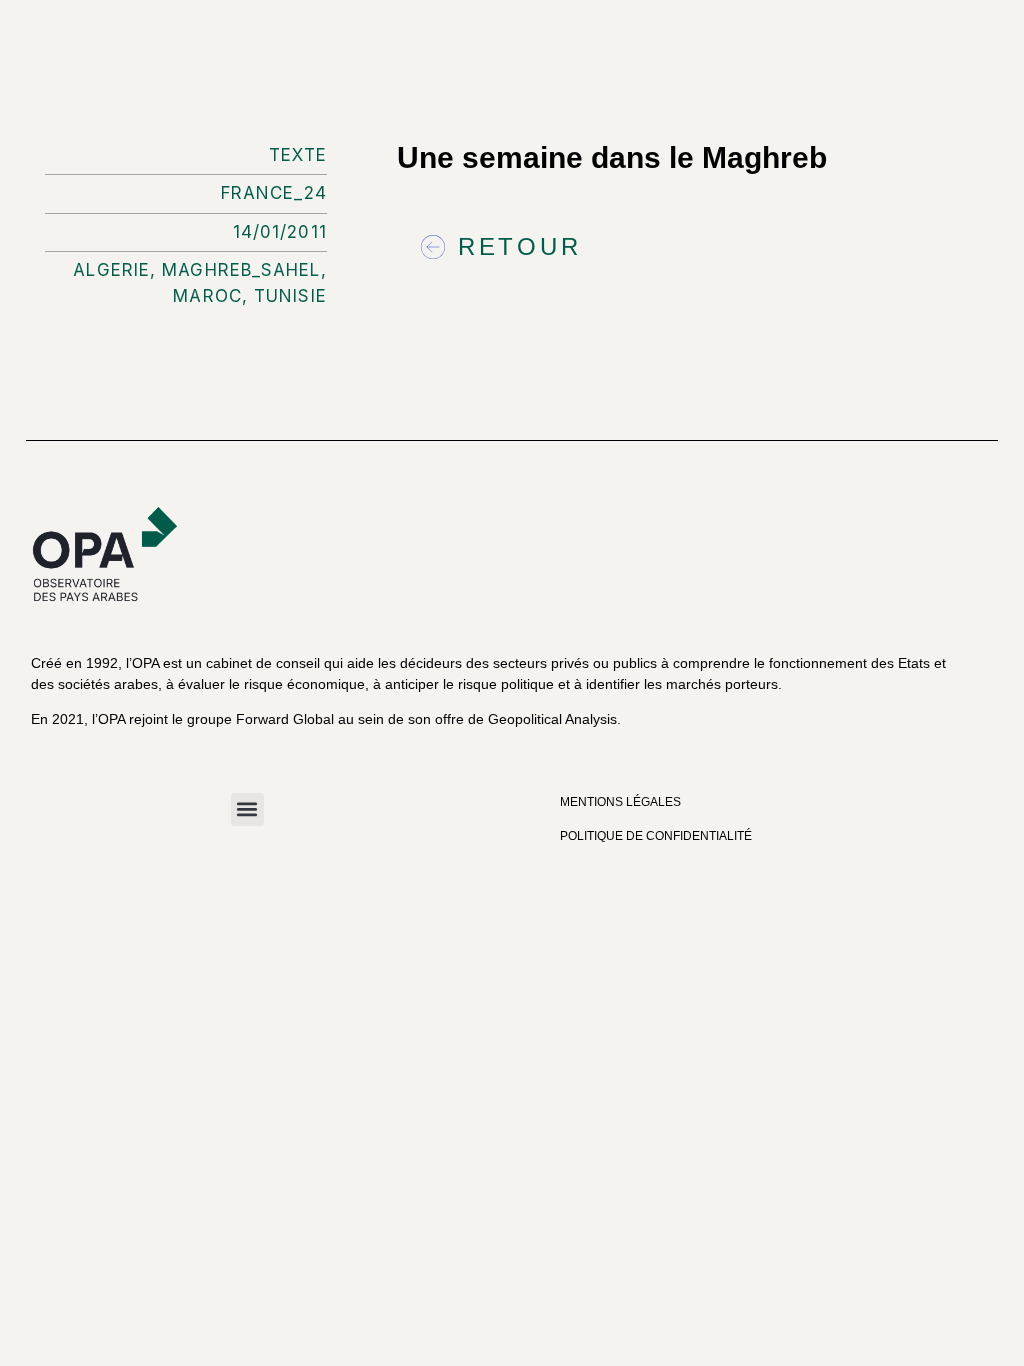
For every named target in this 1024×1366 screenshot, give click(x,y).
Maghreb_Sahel (241, 270)
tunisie (290, 296)
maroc (207, 296)
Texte (298, 155)
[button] (247, 809)
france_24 (274, 193)
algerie (111, 270)
